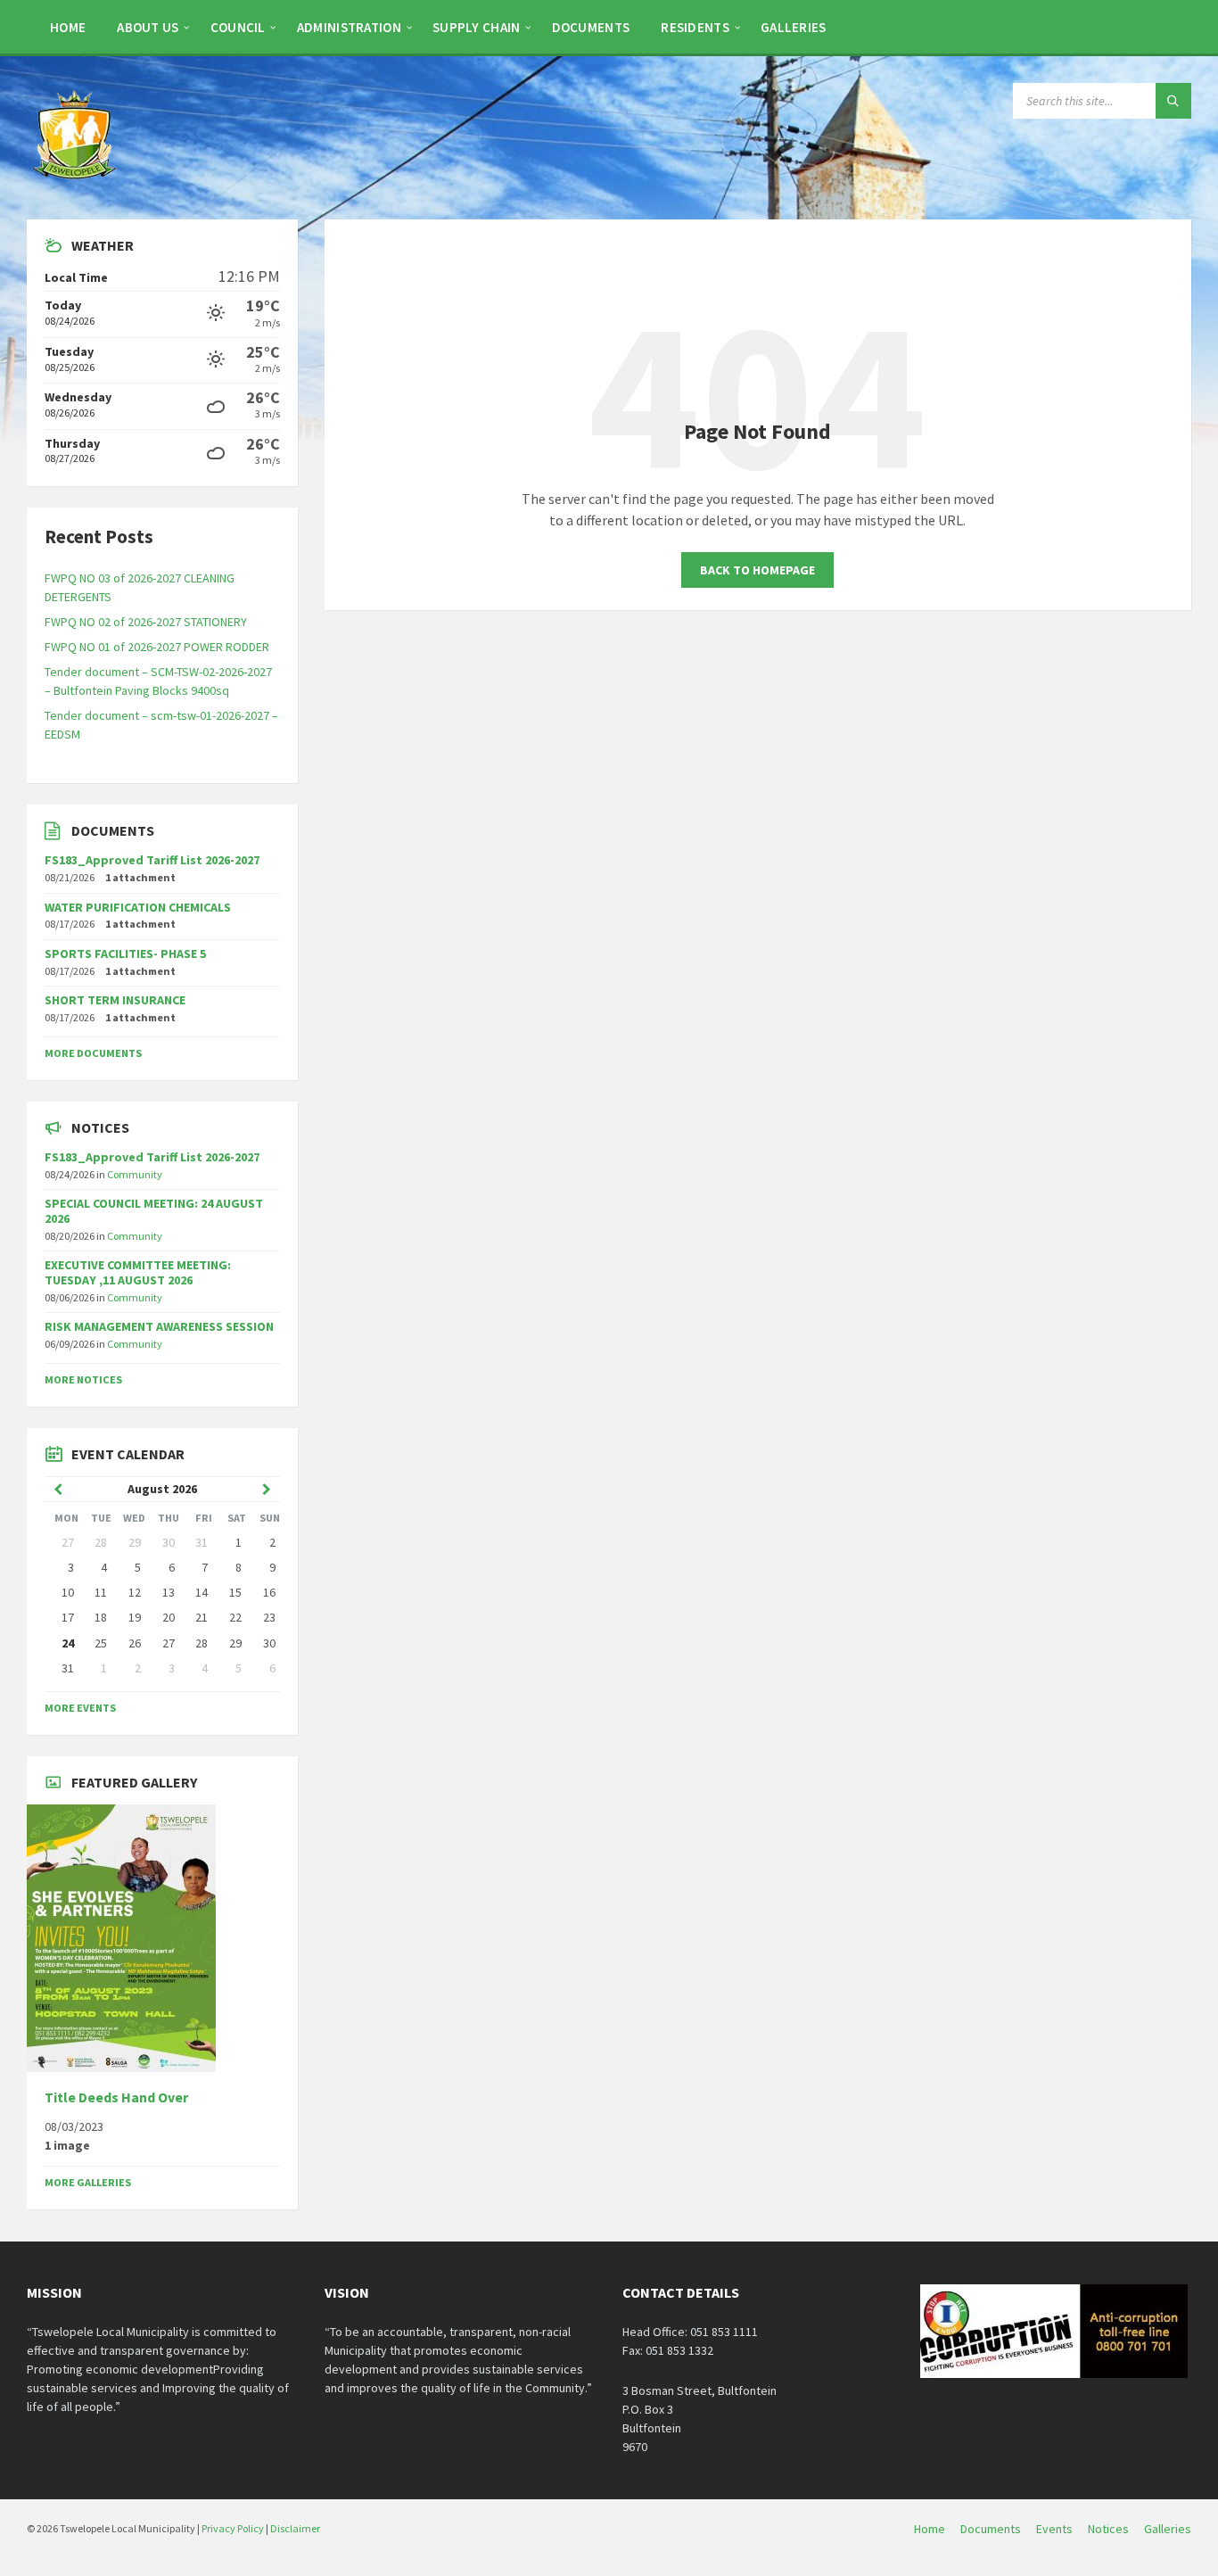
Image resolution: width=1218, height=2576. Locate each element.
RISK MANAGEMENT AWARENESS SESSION (159, 1326)
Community (135, 1174)
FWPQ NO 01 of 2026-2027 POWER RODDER (157, 647)
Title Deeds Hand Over (116, 2097)
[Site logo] (76, 185)
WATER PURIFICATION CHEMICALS (138, 907)
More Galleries (88, 2182)
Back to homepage (757, 570)
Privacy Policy (233, 2528)
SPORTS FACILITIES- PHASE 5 (125, 954)
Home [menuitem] (930, 2529)
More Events (80, 1708)
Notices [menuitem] (1108, 2529)
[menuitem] (68, 27)
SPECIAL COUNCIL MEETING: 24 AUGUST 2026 (154, 1211)
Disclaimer (295, 2528)
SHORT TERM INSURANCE (115, 1000)
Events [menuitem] (1054, 2529)
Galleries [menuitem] (1168, 2529)
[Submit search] (1173, 101)
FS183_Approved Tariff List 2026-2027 (152, 860)
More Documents (93, 1053)
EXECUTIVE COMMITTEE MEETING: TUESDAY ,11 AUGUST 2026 (138, 1272)
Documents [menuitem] (991, 2529)
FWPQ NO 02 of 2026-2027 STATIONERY (146, 622)
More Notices (83, 1379)
